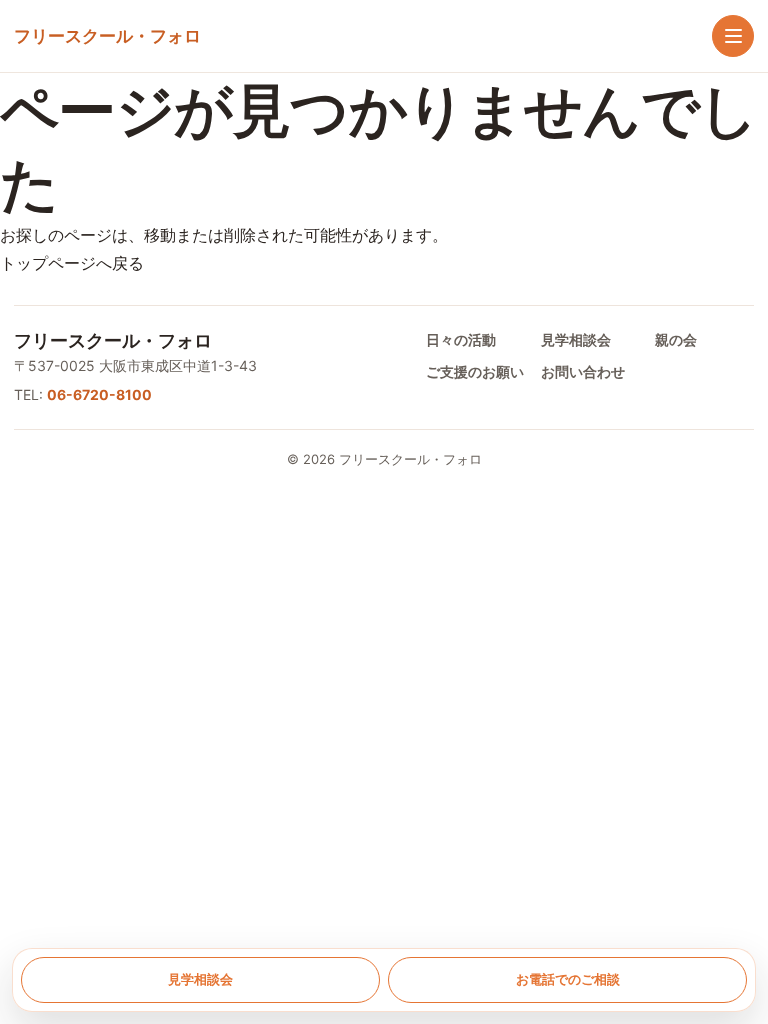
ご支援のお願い (475, 371)
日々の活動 (461, 339)
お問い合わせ (583, 371)
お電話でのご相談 (568, 979)
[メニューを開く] (733, 36)
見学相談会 (576, 339)
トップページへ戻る (72, 263)
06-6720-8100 (99, 394)
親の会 (676, 339)
